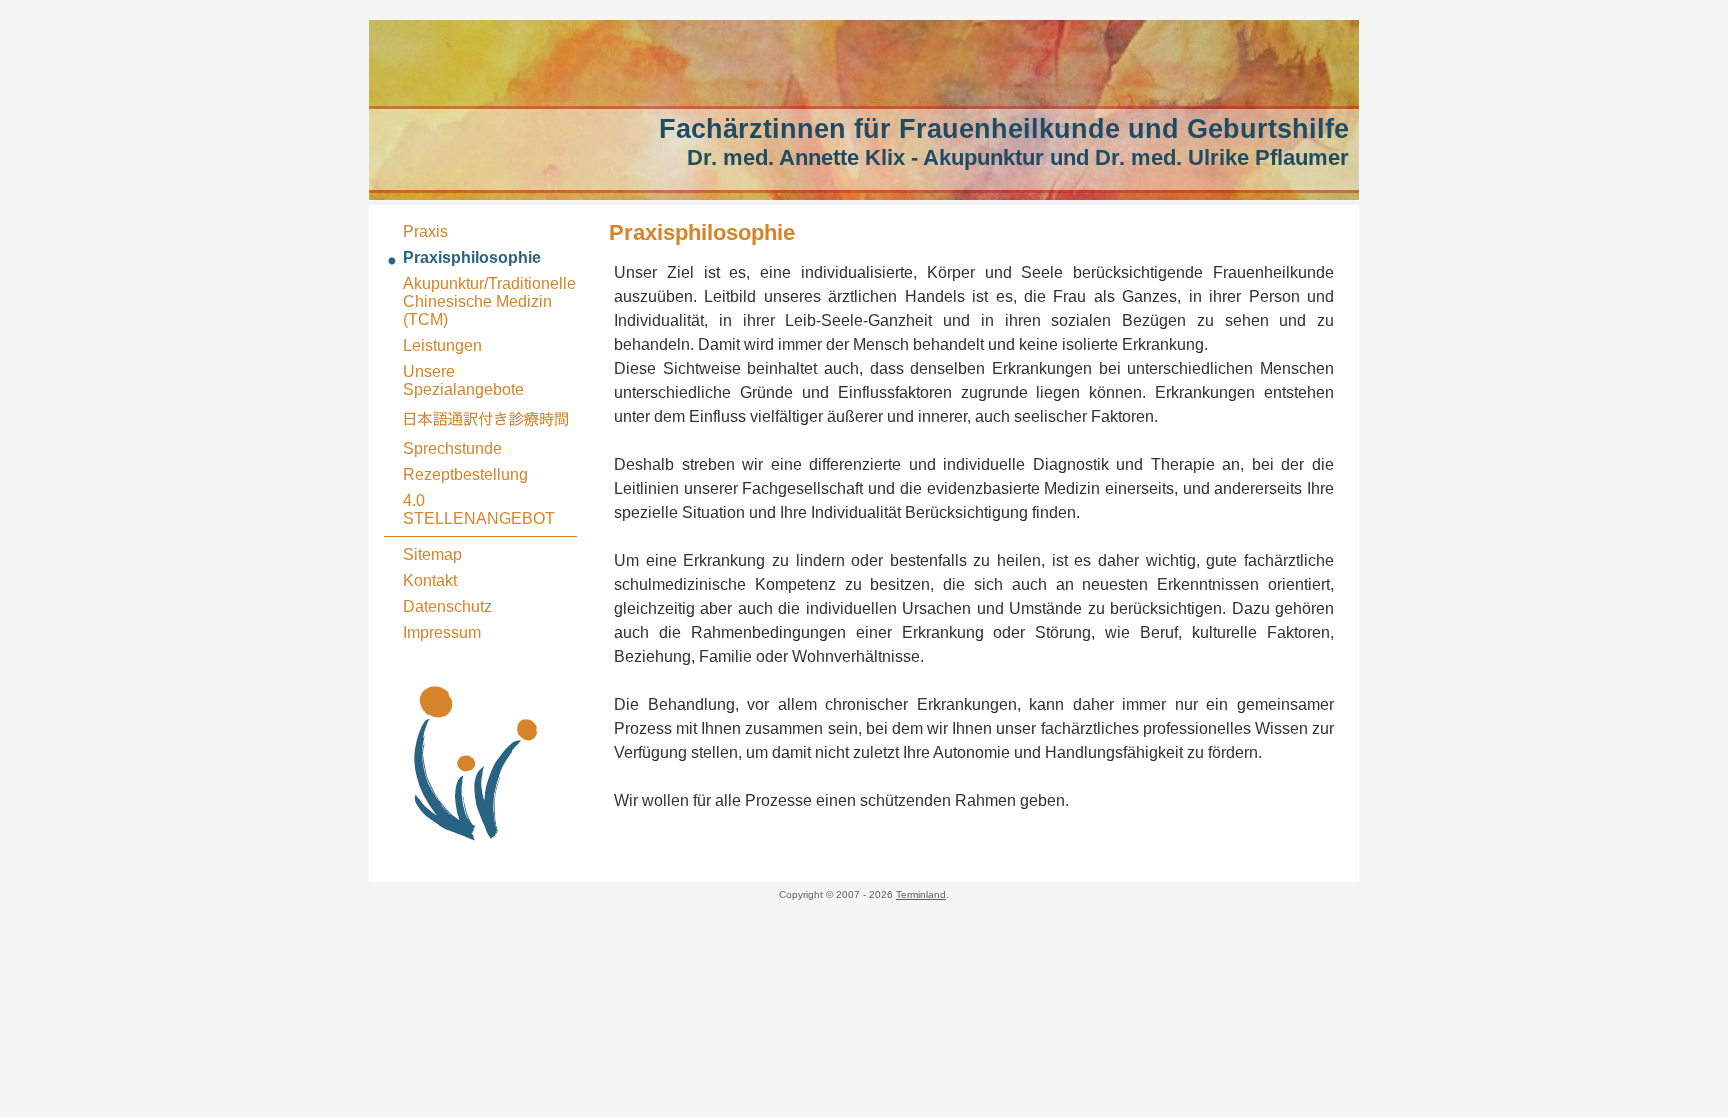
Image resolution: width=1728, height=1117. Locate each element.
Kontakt (430, 580)
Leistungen (442, 345)
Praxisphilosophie (472, 257)
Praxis (425, 231)
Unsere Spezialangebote (463, 380)
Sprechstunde (452, 448)
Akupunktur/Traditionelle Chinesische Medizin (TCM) (489, 301)
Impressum (442, 632)
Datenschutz (447, 606)
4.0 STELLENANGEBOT (479, 509)
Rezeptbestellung (465, 474)
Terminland (921, 894)
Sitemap (432, 554)
